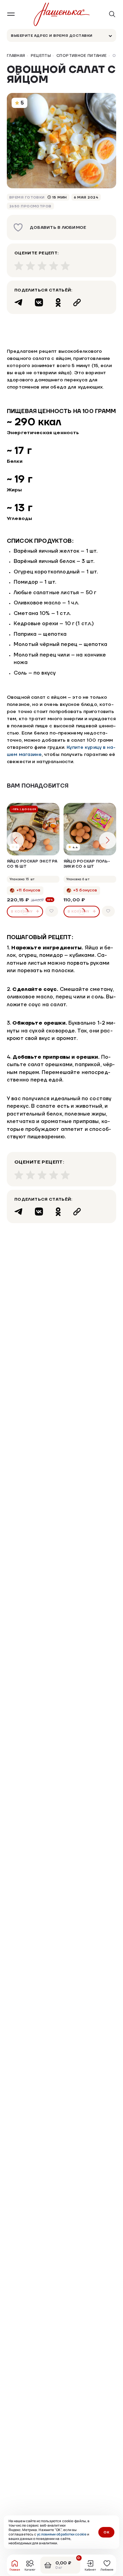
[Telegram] (18, 302)
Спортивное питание (81, 56)
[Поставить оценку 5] (65, 266)
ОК (106, 2532)
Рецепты (41, 56)
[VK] (39, 302)
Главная (16, 56)
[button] (108, 840)
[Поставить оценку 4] (54, 266)
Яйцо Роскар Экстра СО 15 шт (32, 864)
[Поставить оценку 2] (30, 266)
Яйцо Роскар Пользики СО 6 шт (87, 864)
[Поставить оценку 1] (19, 266)
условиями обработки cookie (62, 2534)
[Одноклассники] (58, 302)
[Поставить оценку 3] (42, 266)
